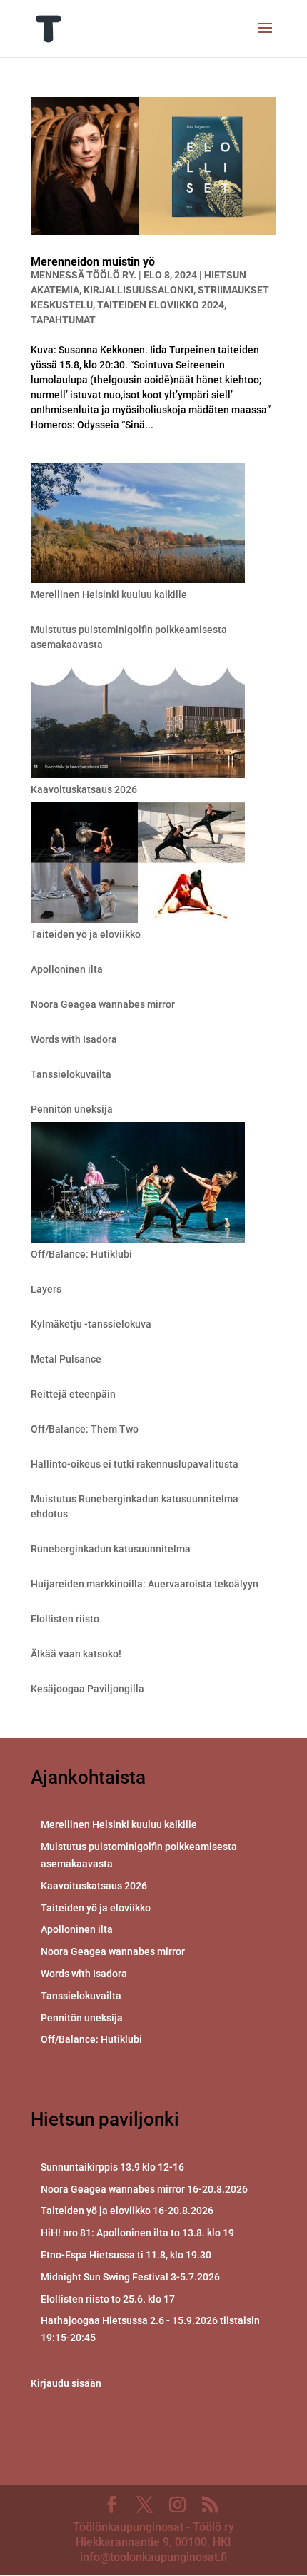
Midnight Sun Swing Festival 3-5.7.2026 (130, 2277)
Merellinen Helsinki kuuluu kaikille (109, 595)
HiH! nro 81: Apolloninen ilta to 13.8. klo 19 (137, 2233)
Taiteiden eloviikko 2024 (161, 305)
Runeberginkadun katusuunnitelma (111, 1549)
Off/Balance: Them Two (85, 1429)
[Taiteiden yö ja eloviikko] (138, 865)
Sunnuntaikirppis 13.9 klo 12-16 (112, 2167)
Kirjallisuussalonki (139, 290)
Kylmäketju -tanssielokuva (91, 1324)
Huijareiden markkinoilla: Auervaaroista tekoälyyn (145, 1584)
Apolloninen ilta (67, 969)
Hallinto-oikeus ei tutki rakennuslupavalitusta (135, 1464)
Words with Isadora (74, 1039)
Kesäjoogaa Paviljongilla (87, 1689)
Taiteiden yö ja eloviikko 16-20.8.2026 (127, 2211)
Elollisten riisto (65, 1619)
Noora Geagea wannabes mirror (103, 1004)
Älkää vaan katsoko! (76, 1654)
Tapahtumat (63, 320)
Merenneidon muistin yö (93, 262)
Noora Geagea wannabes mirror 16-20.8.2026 (144, 2189)
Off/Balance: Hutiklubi (81, 1254)
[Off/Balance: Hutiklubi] (138, 1185)
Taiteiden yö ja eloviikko (86, 934)
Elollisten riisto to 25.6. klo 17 (108, 2299)
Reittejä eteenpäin (73, 1394)
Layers (46, 1289)
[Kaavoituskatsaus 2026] (138, 720)
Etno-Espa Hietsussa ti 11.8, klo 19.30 (126, 2255)
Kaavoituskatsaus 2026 (84, 789)
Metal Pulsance (66, 1359)
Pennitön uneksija (72, 1109)
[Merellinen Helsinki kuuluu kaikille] (138, 525)
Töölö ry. (111, 275)
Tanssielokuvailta (71, 1074)
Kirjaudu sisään (66, 2383)
